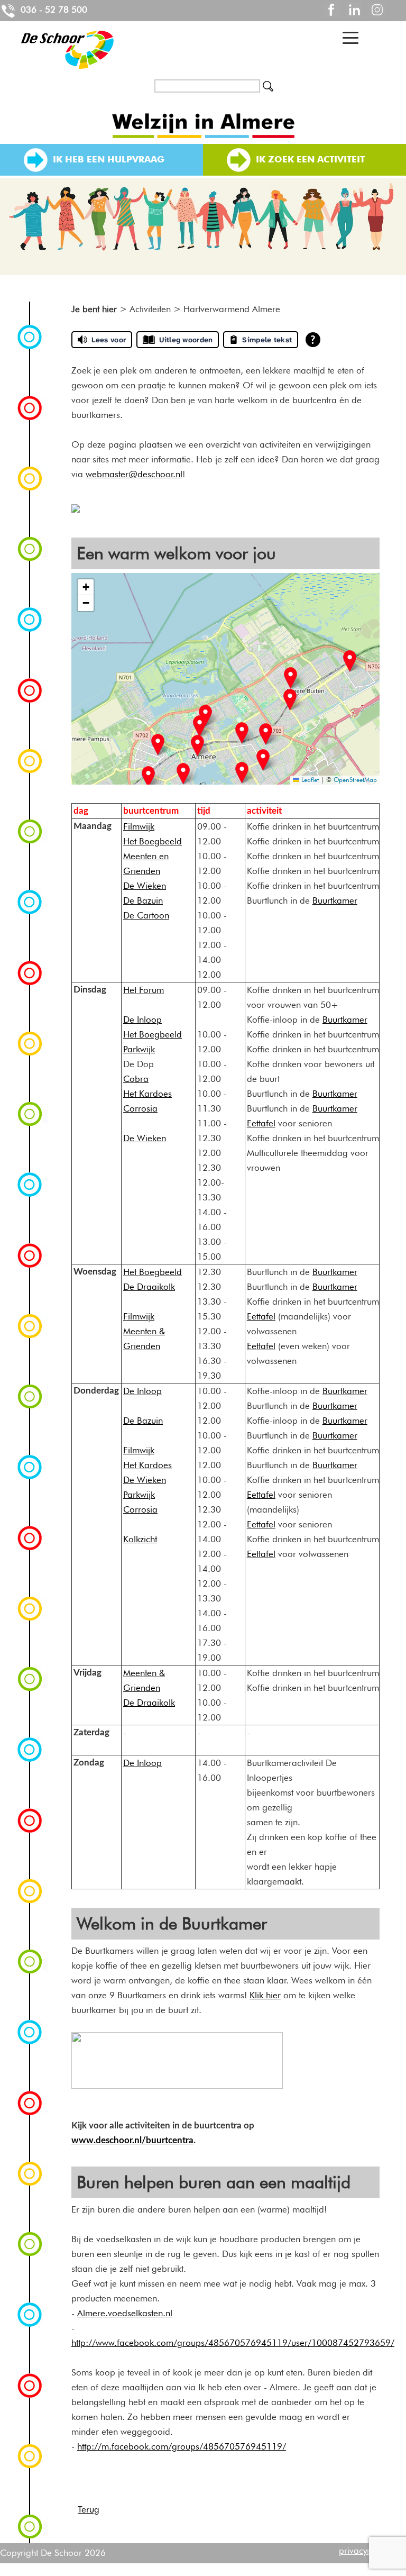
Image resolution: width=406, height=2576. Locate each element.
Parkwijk (139, 1049)
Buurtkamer (335, 900)
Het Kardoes (147, 1094)
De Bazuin (143, 900)
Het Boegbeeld (153, 841)
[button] (148, 777)
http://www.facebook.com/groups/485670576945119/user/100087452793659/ (233, 2343)
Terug (89, 2509)
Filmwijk (139, 826)
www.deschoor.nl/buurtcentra (132, 2140)
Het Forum (144, 990)
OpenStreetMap (355, 780)
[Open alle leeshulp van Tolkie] (313, 340)
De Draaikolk (149, 1287)
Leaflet (309, 780)
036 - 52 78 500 (53, 10)
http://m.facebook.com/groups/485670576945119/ (182, 2446)
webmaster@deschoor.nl (134, 474)
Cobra (136, 1079)
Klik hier (265, 1995)
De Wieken (145, 886)
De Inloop (142, 1020)
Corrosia (140, 1108)
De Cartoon (146, 915)
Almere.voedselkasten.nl (125, 2313)
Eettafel (261, 1123)
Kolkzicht (140, 1539)
